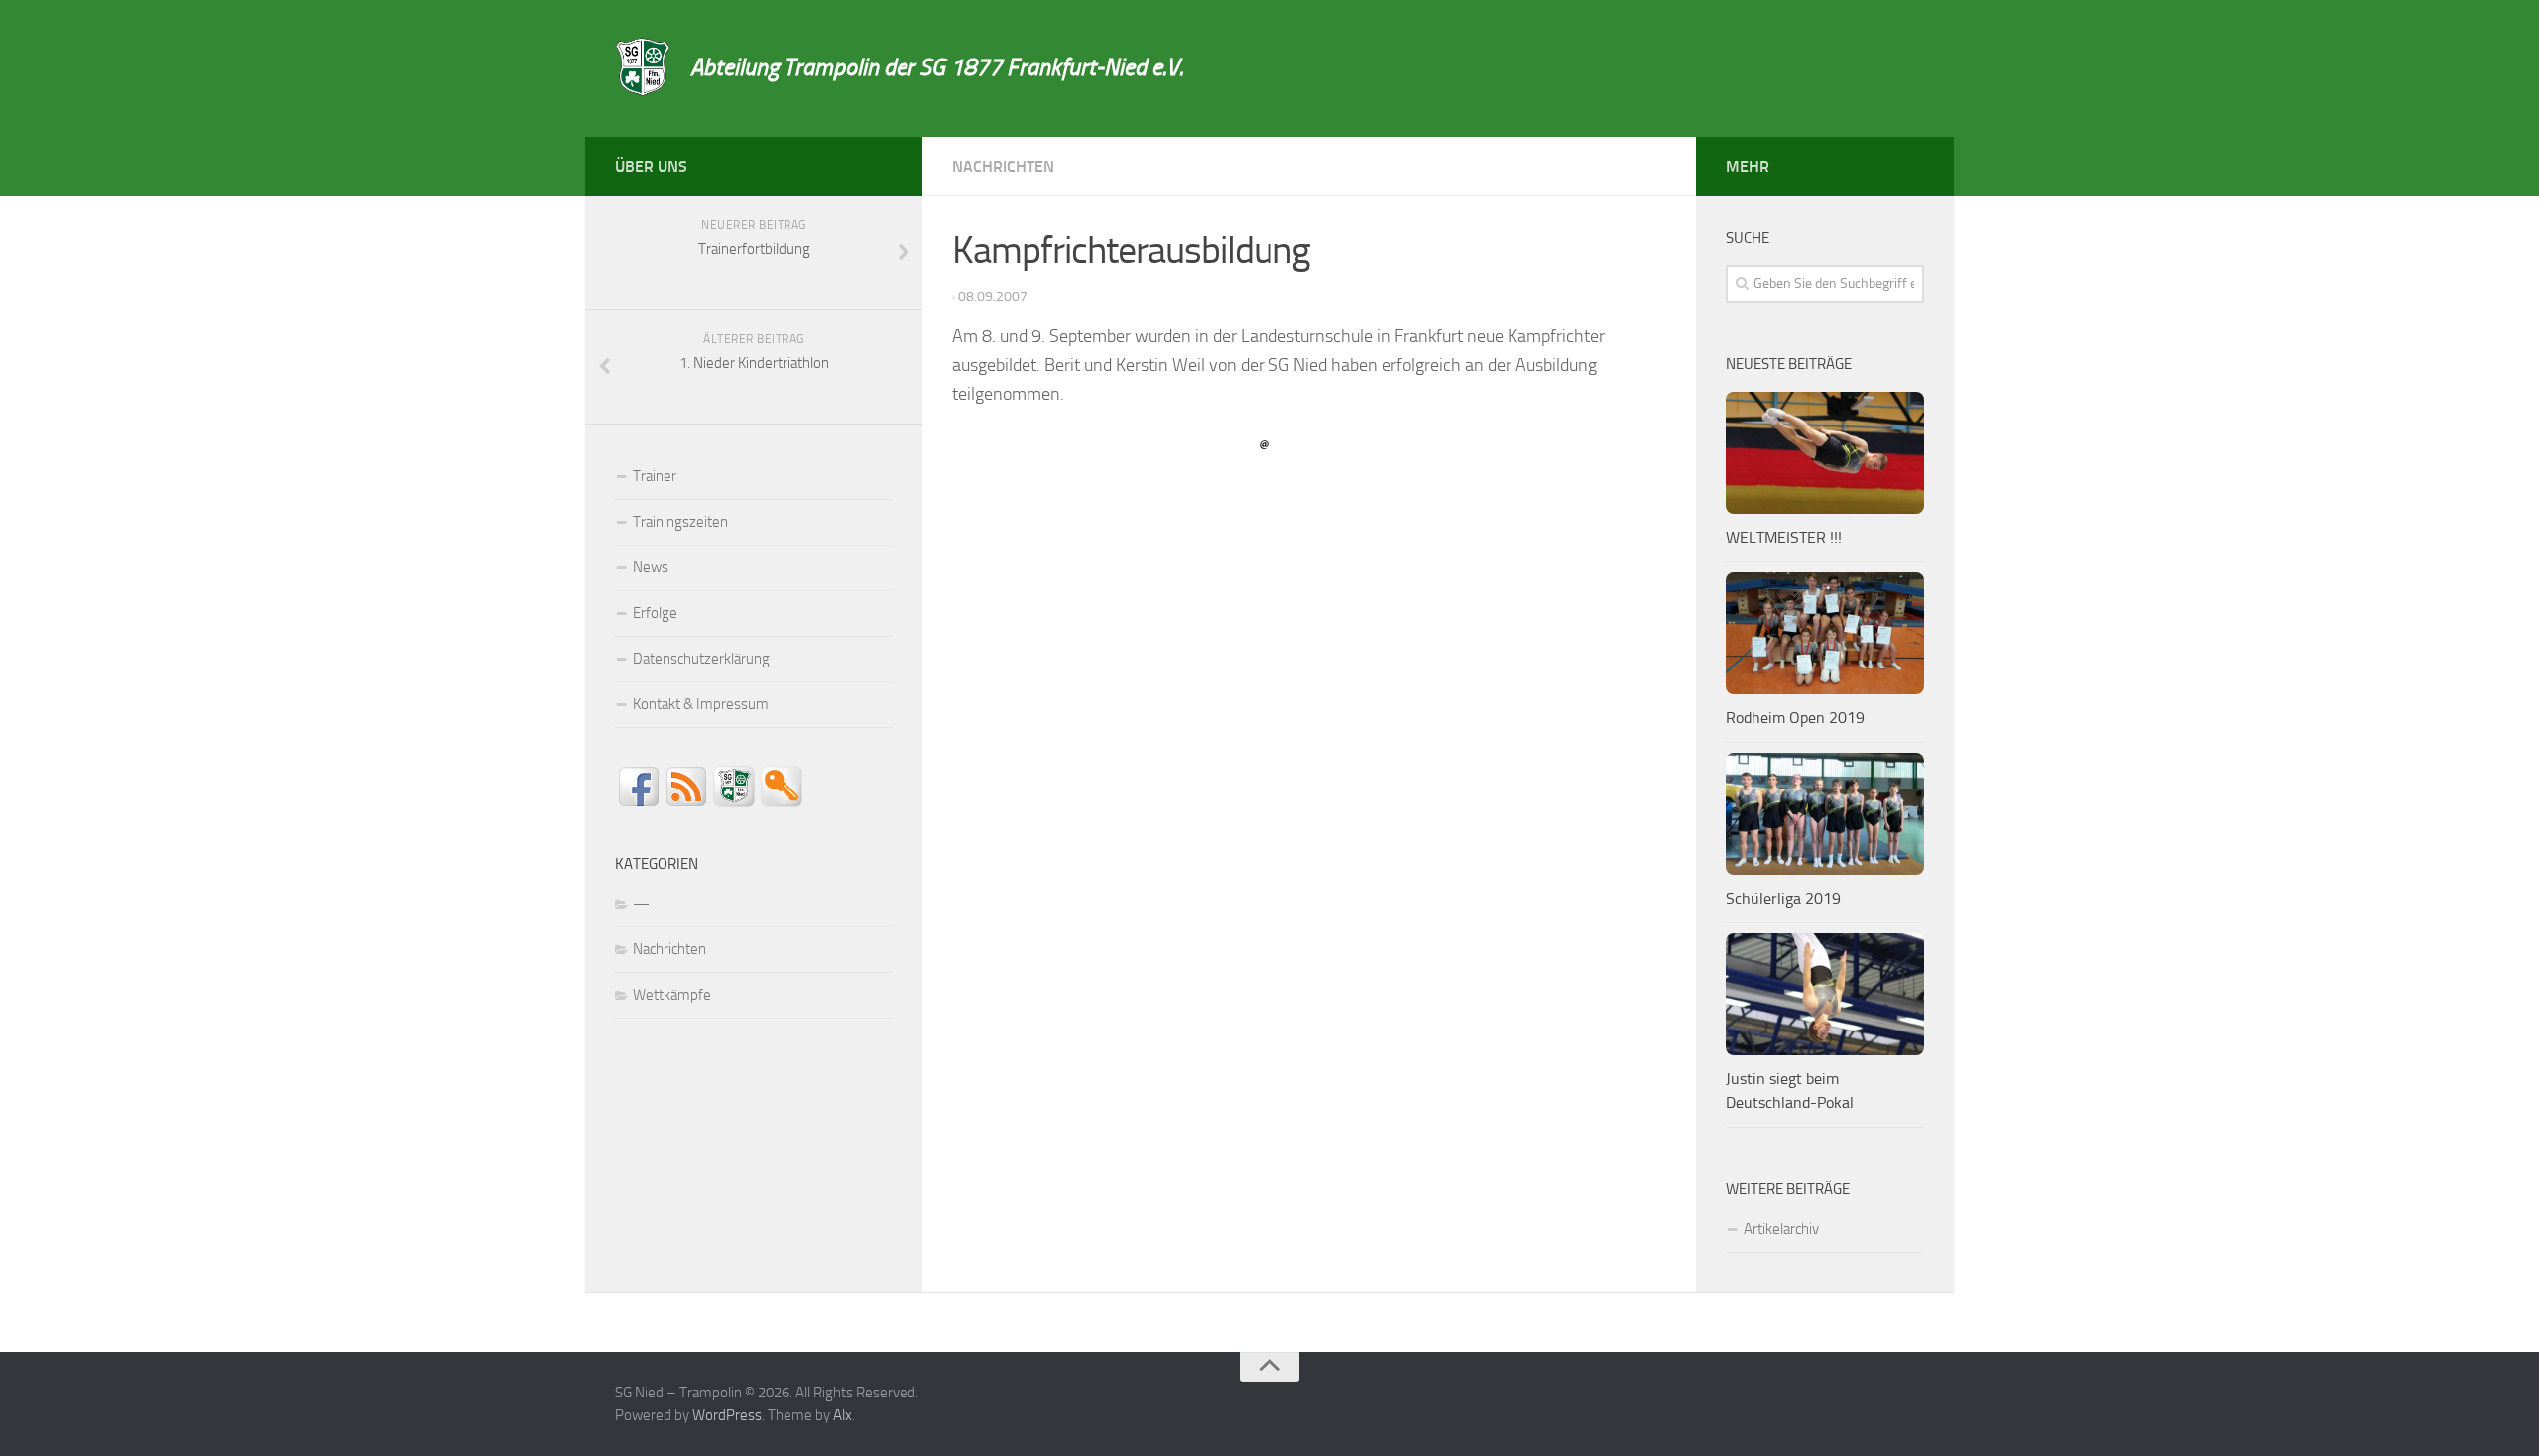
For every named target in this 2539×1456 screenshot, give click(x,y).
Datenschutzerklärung (701, 659)
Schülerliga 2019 (1783, 898)
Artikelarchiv (1781, 1229)
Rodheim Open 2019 (1795, 718)
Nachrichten (1003, 166)
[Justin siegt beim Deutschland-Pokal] (1825, 994)
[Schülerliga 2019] (1825, 814)
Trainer (655, 476)
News (651, 567)
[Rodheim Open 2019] (1825, 633)
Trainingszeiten (680, 522)
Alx (843, 1415)
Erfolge (655, 613)
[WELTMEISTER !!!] (1825, 453)
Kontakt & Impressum (701, 704)
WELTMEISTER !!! (1784, 537)
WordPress (727, 1415)
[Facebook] (881, 163)
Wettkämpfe (672, 995)
